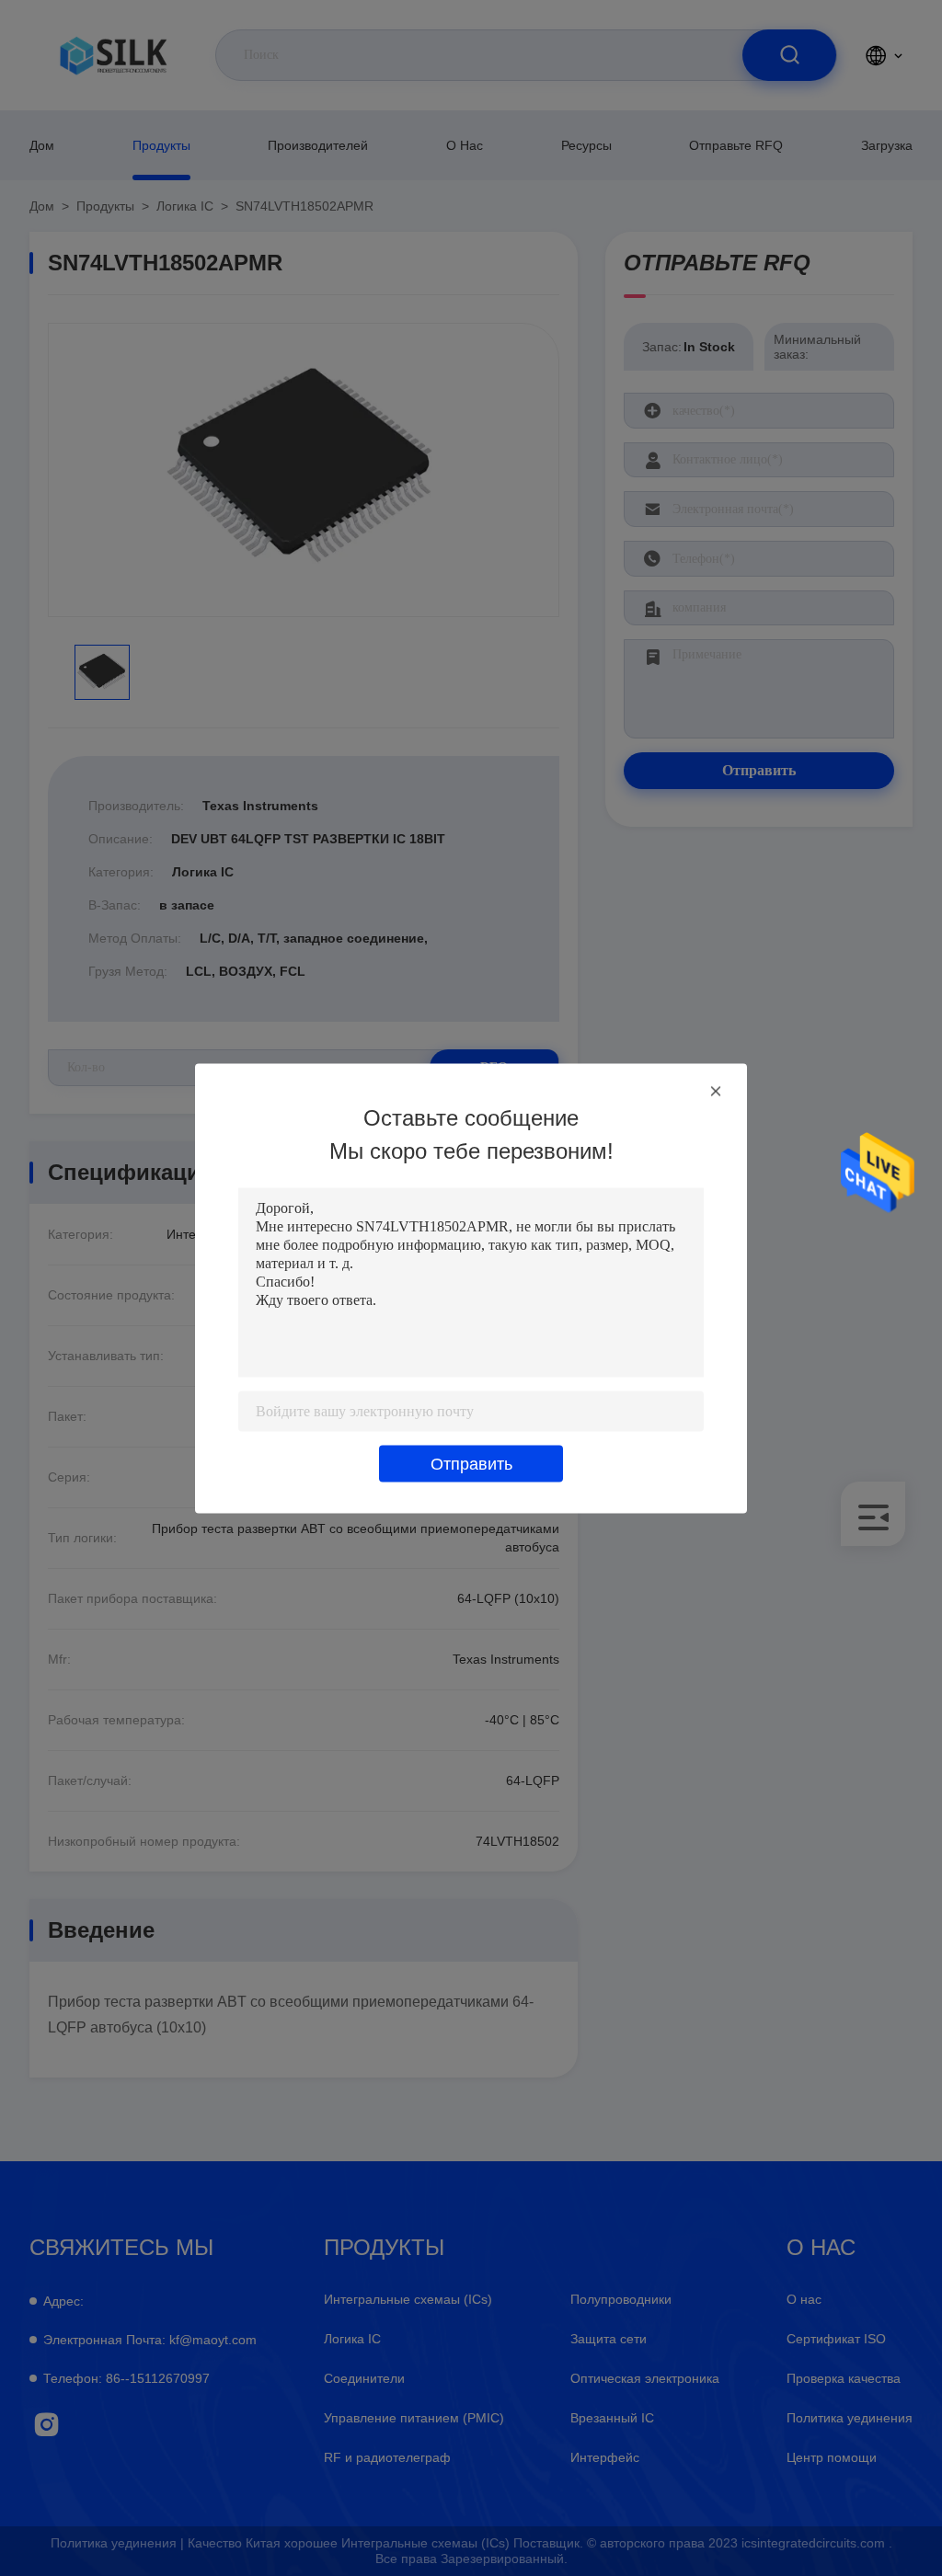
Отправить (471, 1463)
